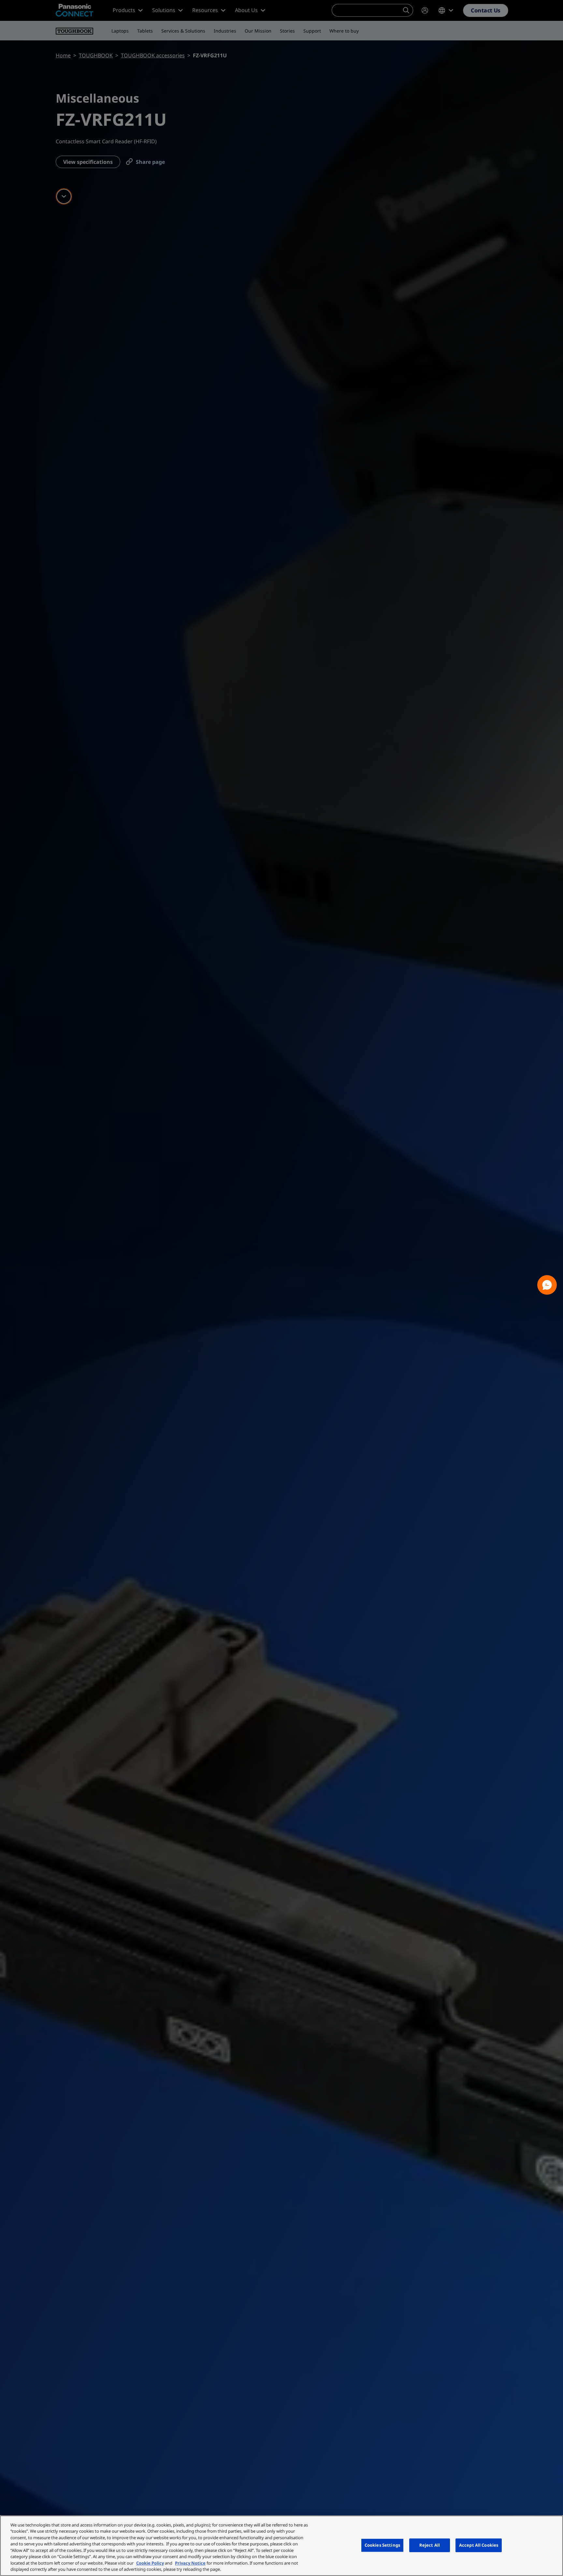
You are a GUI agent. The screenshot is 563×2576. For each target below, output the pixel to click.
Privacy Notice (190, 2563)
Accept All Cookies (479, 2545)
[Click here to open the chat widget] (547, 1285)
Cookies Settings (382, 2545)
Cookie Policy (150, 2563)
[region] (281, 2546)
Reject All (430, 2545)
